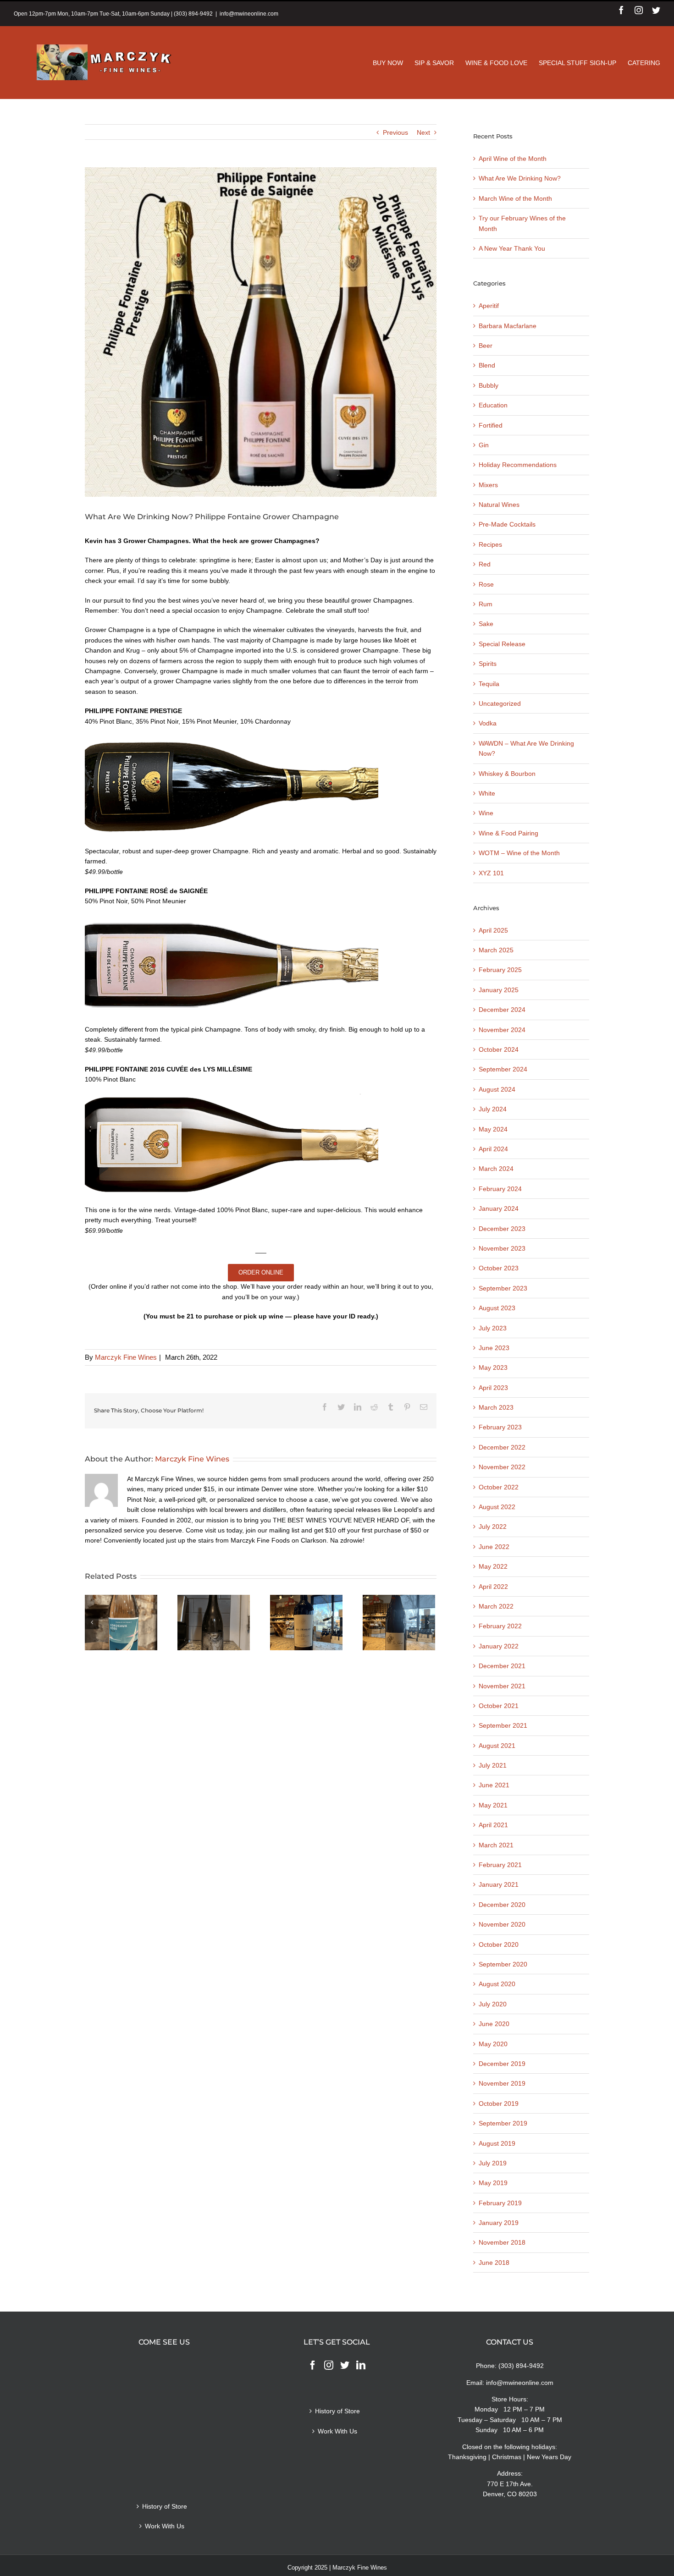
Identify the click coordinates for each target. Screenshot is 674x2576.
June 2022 (494, 1547)
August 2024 (497, 1089)
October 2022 (499, 1487)
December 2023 (502, 1229)
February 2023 (500, 1427)
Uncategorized (500, 703)
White (487, 793)
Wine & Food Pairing (508, 833)
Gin (484, 445)
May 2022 (493, 1566)
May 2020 (493, 2044)
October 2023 (499, 1268)
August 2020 (497, 1984)
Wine (486, 813)
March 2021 (496, 1845)
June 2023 (494, 1348)
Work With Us (165, 2526)
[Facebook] (313, 2365)
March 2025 (496, 950)
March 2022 (496, 1606)
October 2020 (499, 1944)
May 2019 (493, 2183)
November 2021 (502, 1686)
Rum (486, 604)
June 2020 (494, 2024)
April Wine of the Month (513, 159)
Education (493, 405)
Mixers (488, 485)
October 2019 (499, 2104)
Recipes (490, 544)
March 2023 (496, 1407)
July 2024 (493, 1109)
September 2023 (503, 1288)
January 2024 (499, 1208)
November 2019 (502, 2083)
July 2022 (493, 1527)
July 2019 (493, 2163)
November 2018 (502, 2242)
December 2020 (502, 1905)
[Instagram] (329, 2365)
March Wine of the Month (515, 198)
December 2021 (502, 1666)
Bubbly (489, 385)
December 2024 (502, 1010)
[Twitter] (345, 2365)
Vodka (488, 723)
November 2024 (502, 1030)
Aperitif (489, 306)
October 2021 (499, 1706)
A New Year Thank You (512, 248)
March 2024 (496, 1169)
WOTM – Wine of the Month (519, 853)
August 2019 (497, 2143)
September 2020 (503, 1964)
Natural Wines (499, 505)
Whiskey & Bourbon (507, 774)
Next (423, 132)
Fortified (491, 425)
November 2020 (502, 1924)
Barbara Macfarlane (508, 326)
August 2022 (497, 1507)
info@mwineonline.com (249, 14)
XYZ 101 (491, 873)
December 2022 (502, 1447)
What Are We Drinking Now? (520, 178)
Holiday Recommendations (518, 465)
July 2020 (493, 2004)
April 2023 (493, 1388)
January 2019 (499, 2223)
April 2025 (493, 930)
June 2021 (494, 1785)
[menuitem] (394, 63)
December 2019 (502, 2064)
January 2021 (499, 1884)
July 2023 (493, 1328)
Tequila (489, 684)
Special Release (502, 644)
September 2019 (503, 2123)
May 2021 (493, 1805)
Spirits (488, 664)
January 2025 (499, 990)
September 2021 (503, 1725)
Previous (395, 132)
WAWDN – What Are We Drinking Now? (526, 748)
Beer (486, 346)
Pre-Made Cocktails (507, 524)
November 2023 (502, 1248)
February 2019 (500, 2203)
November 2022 (502, 1467)
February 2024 (500, 1189)
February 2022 (500, 1626)
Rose (486, 584)
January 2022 (499, 1646)
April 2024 (493, 1149)
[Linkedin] (361, 2365)
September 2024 (503, 1069)
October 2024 (499, 1049)
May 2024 (493, 1129)
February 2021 (500, 1865)
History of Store (165, 2506)
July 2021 (493, 1765)
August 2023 (497, 1308)
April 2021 (493, 1825)
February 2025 (500, 970)
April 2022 (493, 1587)
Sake (486, 624)
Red (485, 564)
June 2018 (494, 2263)
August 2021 (497, 1746)
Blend (487, 365)
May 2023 (493, 1368)
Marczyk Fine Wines (126, 1357)
